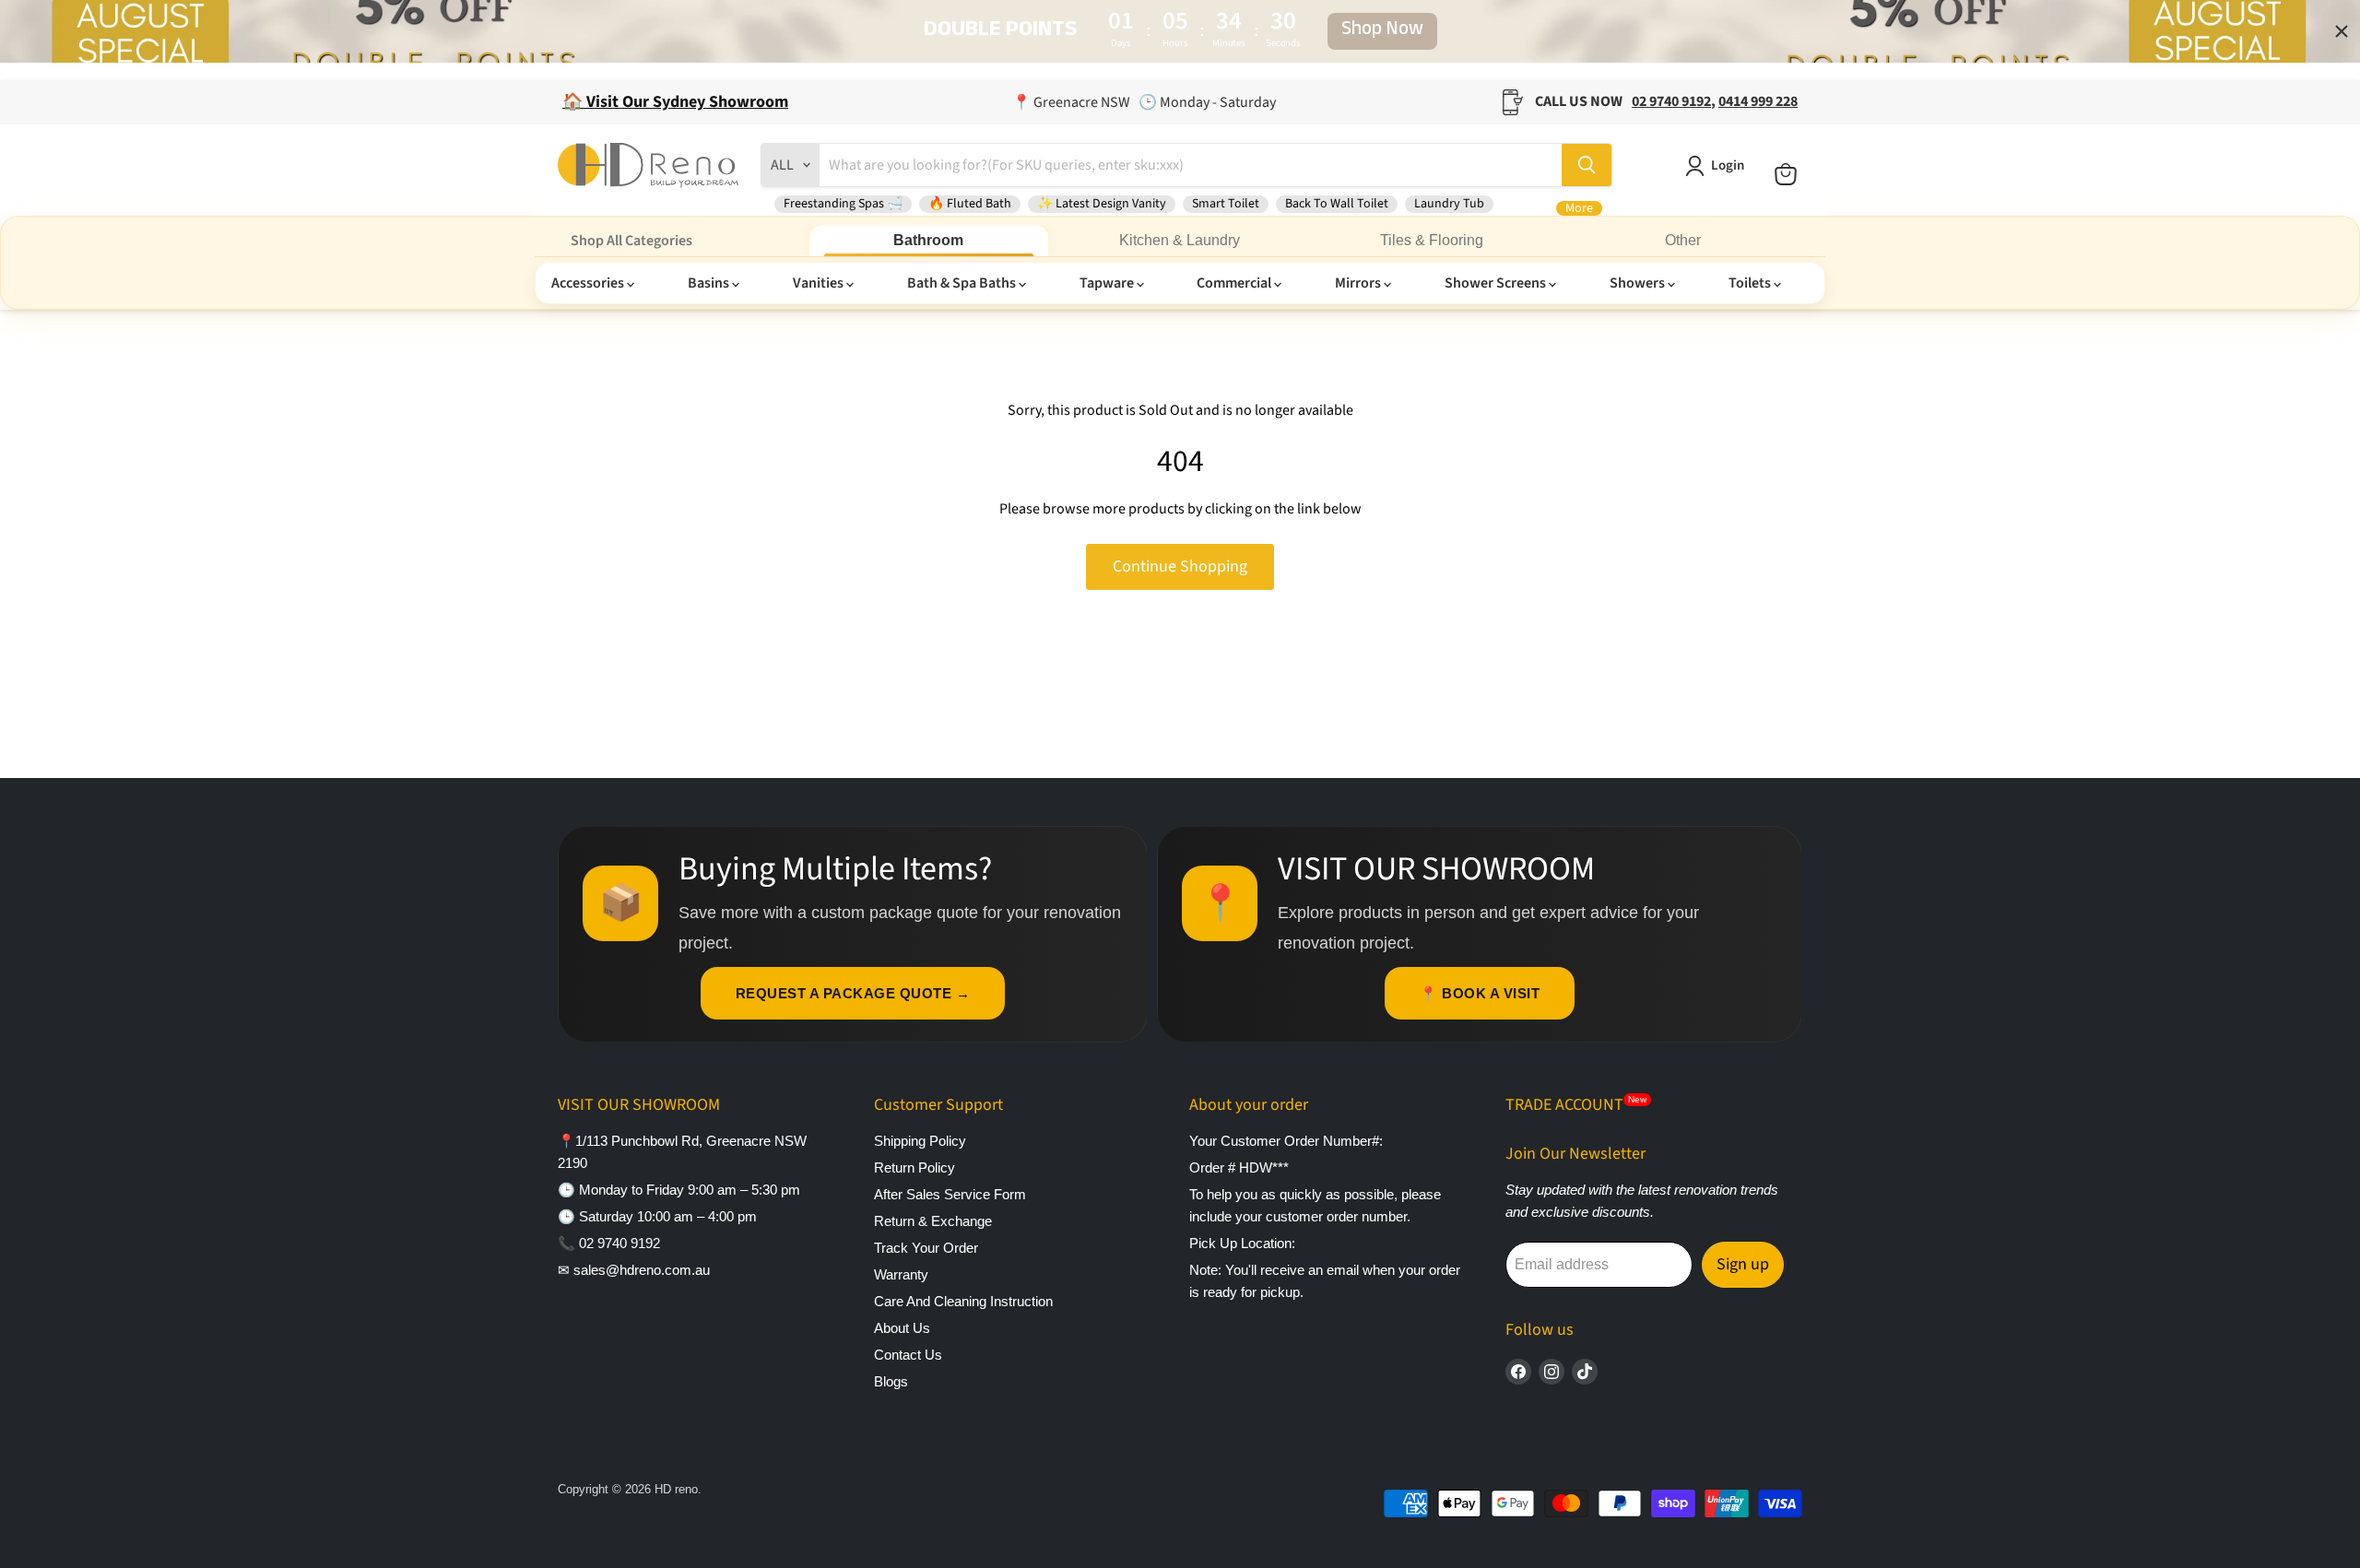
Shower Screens (1497, 283)
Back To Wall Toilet (1337, 204)
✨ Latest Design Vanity (1102, 204)
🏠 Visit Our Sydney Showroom (675, 102)
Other (1683, 240)
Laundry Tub (1449, 204)
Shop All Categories (631, 241)
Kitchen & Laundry (1180, 240)
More (1579, 208)
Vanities (820, 283)
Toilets (1751, 283)
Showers (1639, 283)
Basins (710, 283)
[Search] (1587, 165)
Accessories (589, 283)
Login (1728, 165)
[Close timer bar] (2342, 31)
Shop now (1382, 31)
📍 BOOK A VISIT (1480, 993)
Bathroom (928, 240)
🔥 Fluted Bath (970, 204)
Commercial (1235, 283)
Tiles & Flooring (1432, 240)
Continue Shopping (1180, 566)
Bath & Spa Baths (963, 283)
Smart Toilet (1226, 204)
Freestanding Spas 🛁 (843, 204)
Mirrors (1359, 283)
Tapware (1108, 283)
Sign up (1743, 1264)
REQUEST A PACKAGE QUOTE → (853, 993)
